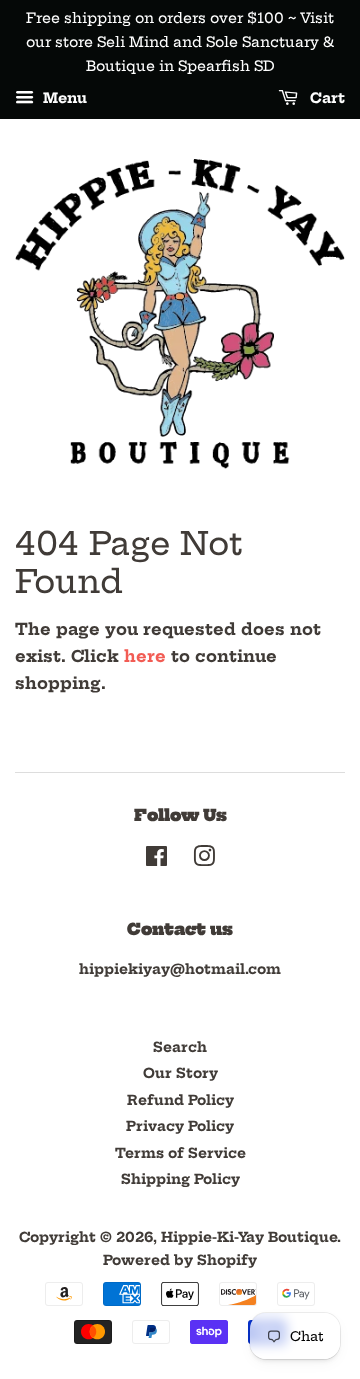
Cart (325, 99)
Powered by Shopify (180, 1260)
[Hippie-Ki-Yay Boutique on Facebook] (156, 860)
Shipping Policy (180, 1179)
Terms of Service (180, 1153)
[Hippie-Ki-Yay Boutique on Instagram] (204, 860)
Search (180, 1047)
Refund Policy (180, 1100)
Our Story (180, 1073)
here (145, 656)
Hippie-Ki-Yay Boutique (249, 1237)
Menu (63, 99)
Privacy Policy (180, 1126)
